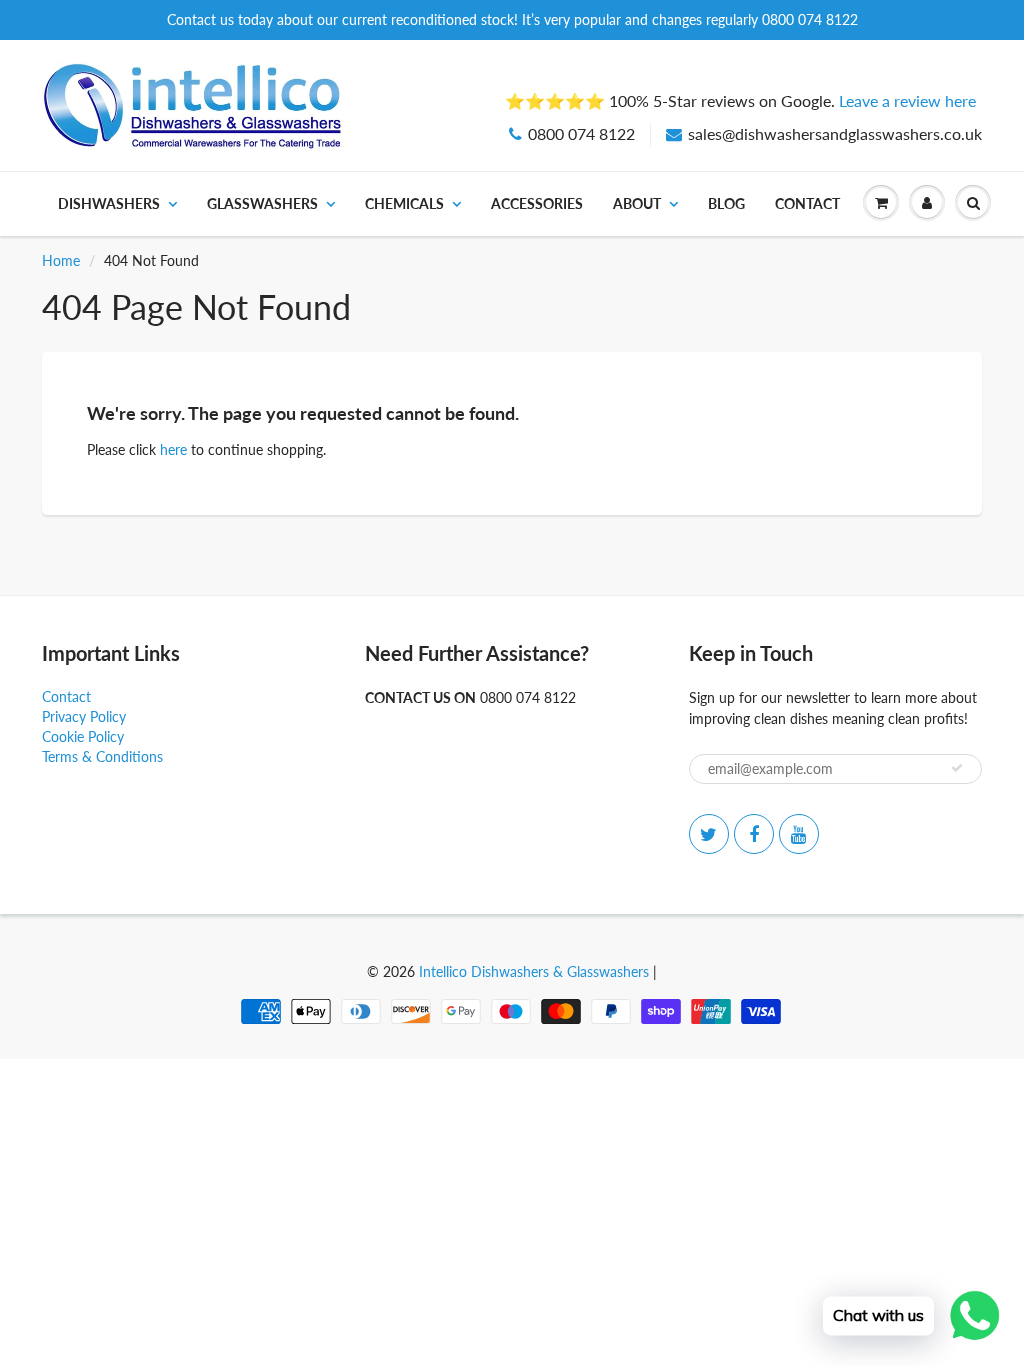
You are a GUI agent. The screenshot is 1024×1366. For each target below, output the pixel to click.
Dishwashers (109, 203)
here (173, 449)
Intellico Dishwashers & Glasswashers (534, 971)
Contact (807, 203)
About (637, 203)
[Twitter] (709, 834)
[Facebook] (754, 834)
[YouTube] (799, 834)
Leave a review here (907, 100)
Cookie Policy (83, 736)
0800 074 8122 (581, 133)
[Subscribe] (957, 768)
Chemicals (404, 203)
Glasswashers (262, 203)
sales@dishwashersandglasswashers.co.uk (835, 133)
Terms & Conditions (102, 756)
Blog (726, 203)
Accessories (537, 203)
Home (61, 260)
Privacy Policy (84, 716)
